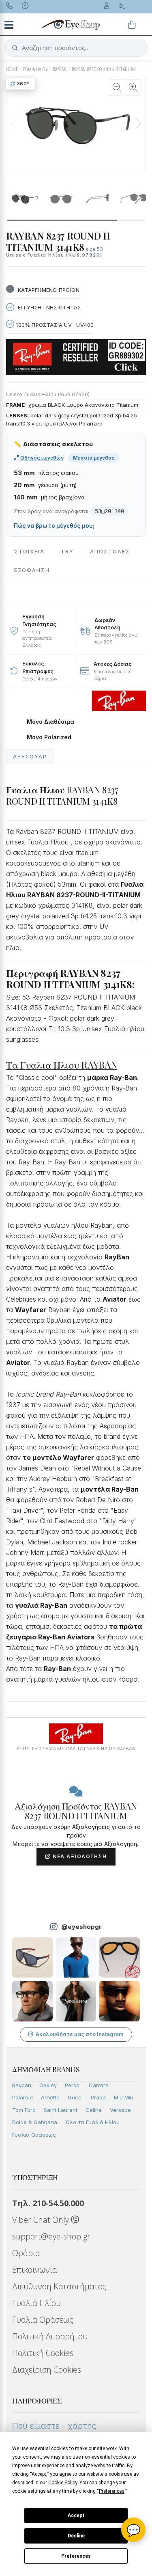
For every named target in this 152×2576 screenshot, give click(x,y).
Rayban (22, 2085)
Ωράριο (26, 2253)
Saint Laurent (61, 2110)
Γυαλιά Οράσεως (34, 2135)
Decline (76, 2536)
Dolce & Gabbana (35, 2122)
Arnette (50, 2097)
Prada (98, 2097)
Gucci (75, 2097)
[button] (138, 123)
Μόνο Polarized (49, 737)
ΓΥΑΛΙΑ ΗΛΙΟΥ (35, 69)
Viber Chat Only (42, 2220)
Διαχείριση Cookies (47, 2370)
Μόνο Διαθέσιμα (50, 722)
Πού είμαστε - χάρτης (54, 2426)
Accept (76, 2516)
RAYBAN (60, 69)
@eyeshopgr (81, 1927)
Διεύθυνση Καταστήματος (59, 2286)
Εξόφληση (32, 570)
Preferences (76, 2556)
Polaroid (22, 2097)
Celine (94, 2110)
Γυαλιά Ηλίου (36, 2303)
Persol (73, 2085)
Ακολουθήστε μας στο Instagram (80, 2034)
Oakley (48, 2085)
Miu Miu (124, 2097)
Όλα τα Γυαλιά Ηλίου (92, 2122)
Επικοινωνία (35, 2270)
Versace (120, 2110)
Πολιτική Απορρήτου (50, 2336)
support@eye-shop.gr (51, 2236)
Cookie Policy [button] (63, 2483)
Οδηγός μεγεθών (42, 458)
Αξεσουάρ (30, 757)
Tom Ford (24, 2110)
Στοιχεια (29, 552)
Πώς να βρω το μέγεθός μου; (54, 526)
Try (67, 552)
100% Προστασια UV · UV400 (54, 325)
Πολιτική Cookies (43, 2353)
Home (12, 69)
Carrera (99, 2085)
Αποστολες (110, 552)
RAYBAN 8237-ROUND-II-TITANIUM (104, 69)
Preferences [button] (112, 2491)
